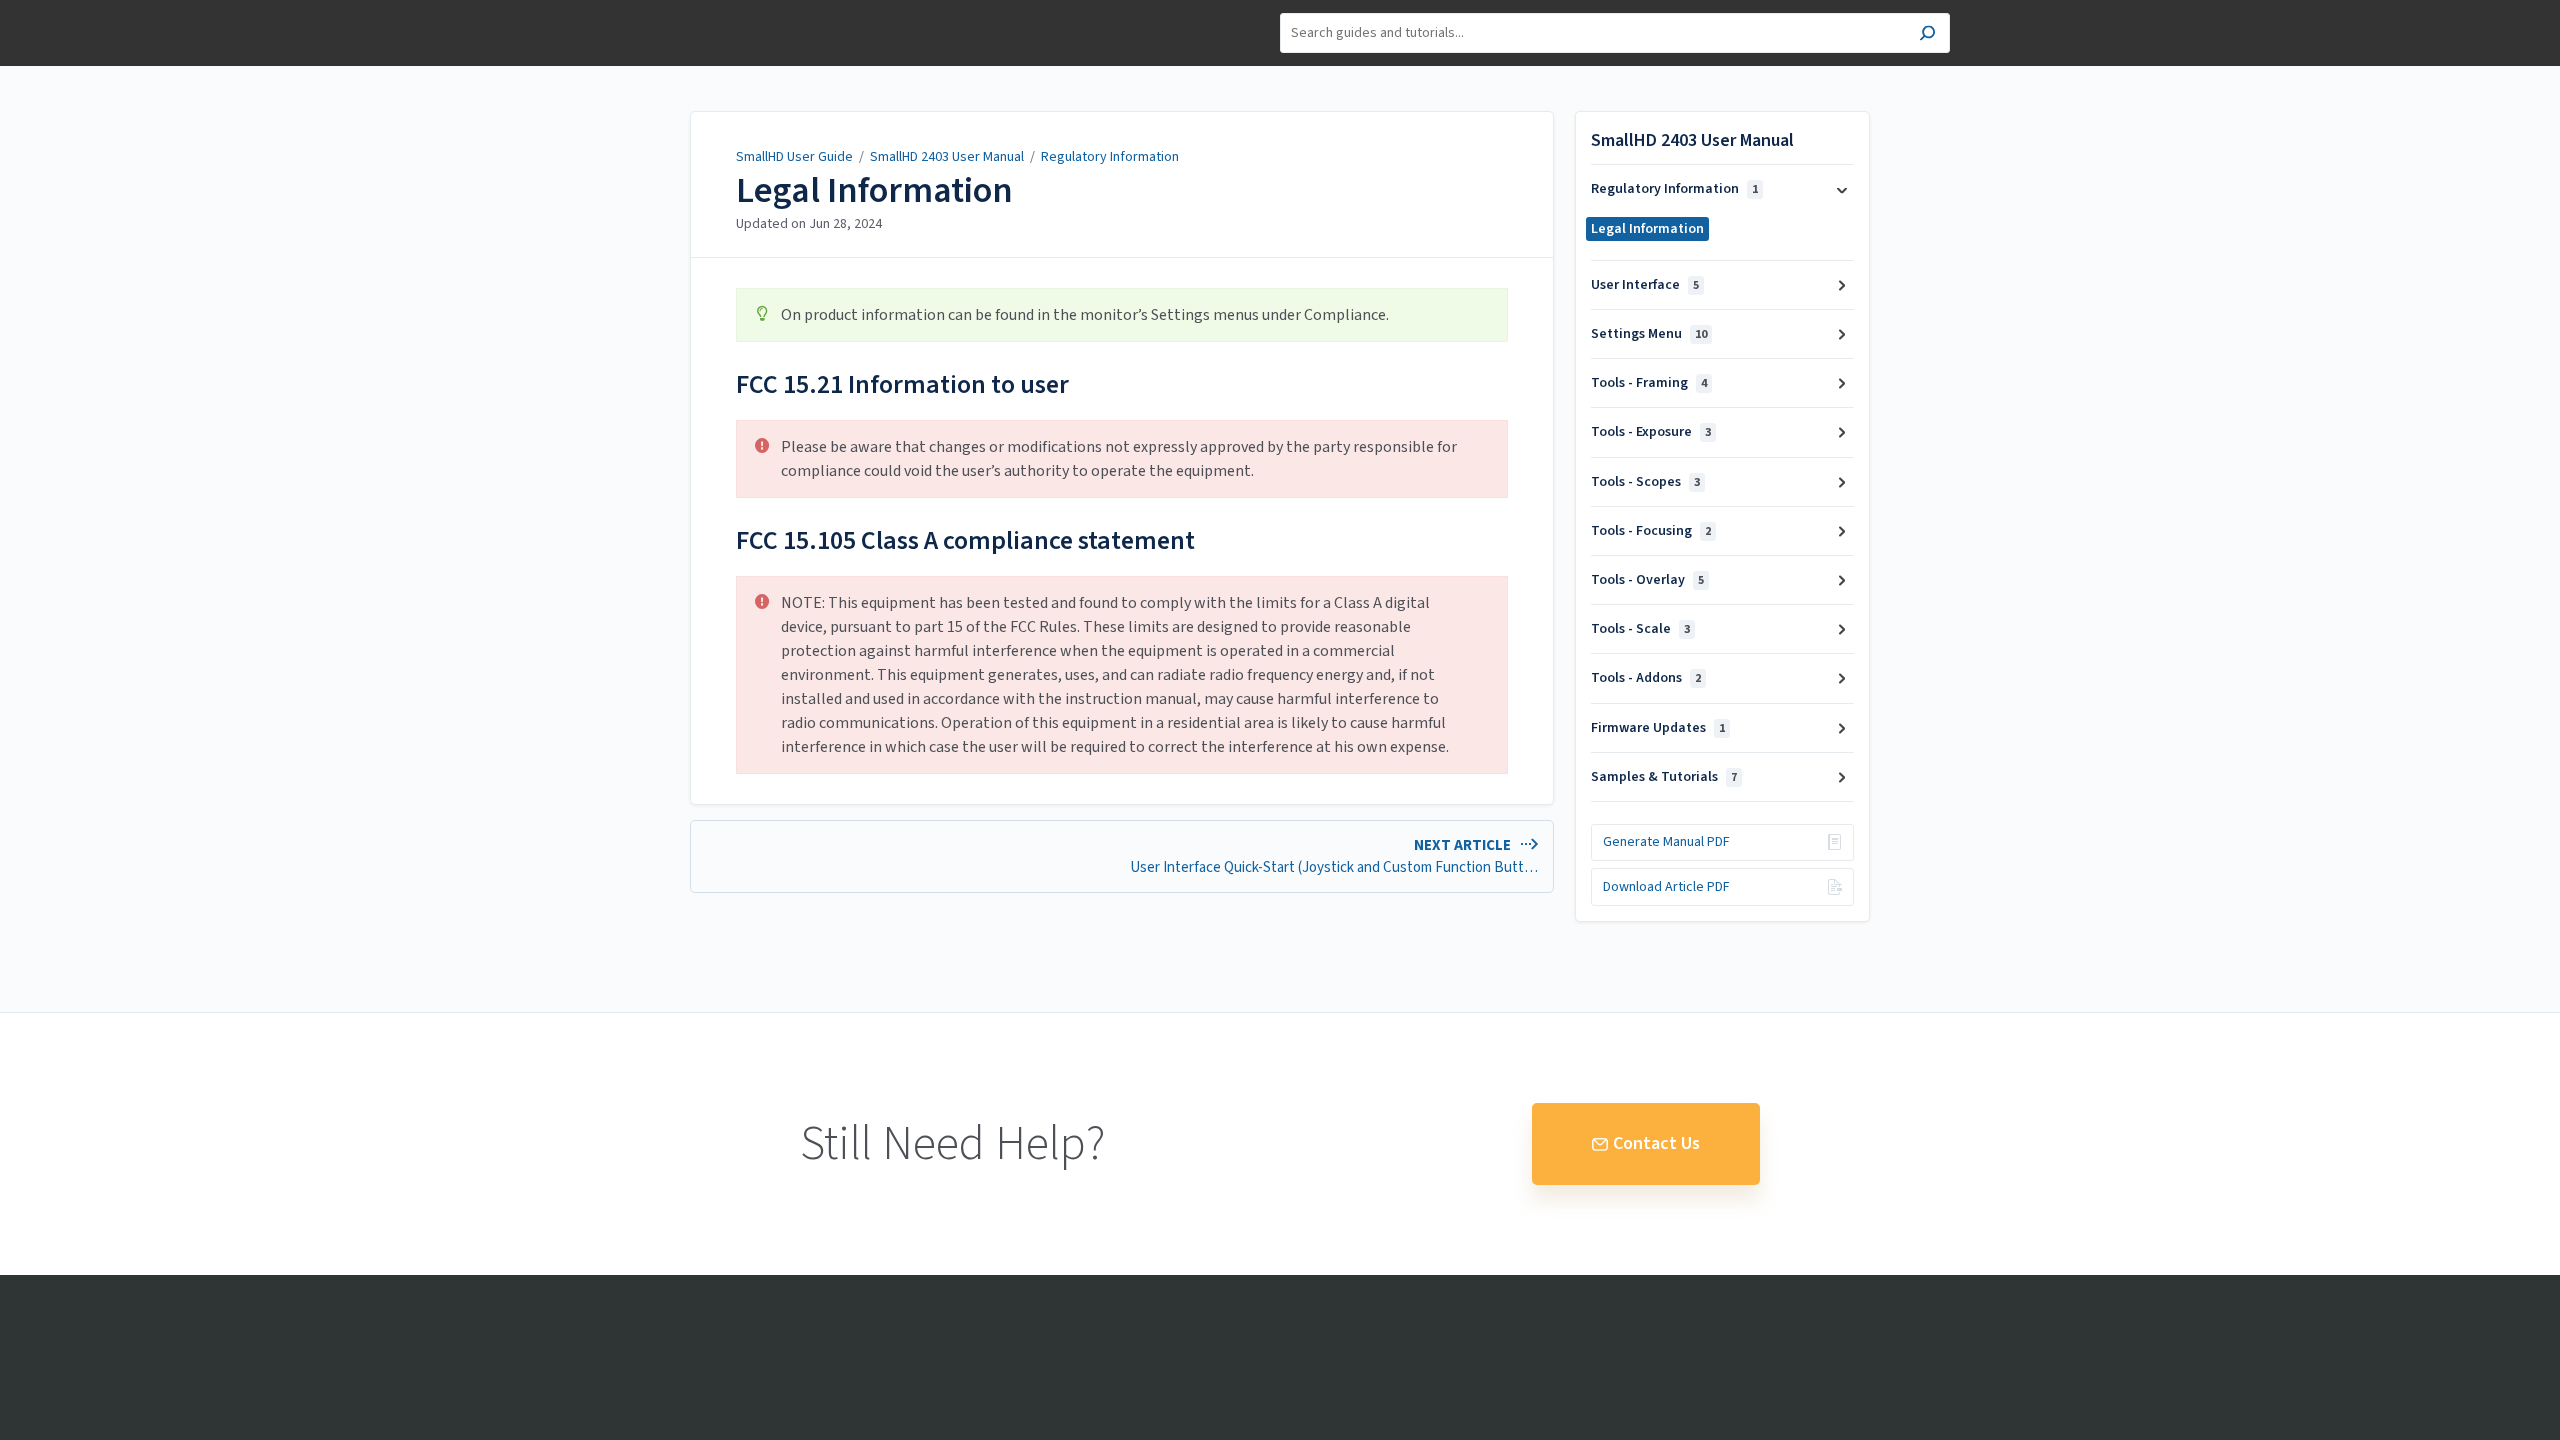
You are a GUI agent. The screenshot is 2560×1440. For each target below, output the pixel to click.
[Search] (1927, 35)
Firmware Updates (1658, 728)
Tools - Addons (1646, 678)
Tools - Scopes (1645, 482)
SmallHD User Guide (794, 157)
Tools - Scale (1640, 629)
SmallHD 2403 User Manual (947, 157)
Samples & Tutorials (1664, 777)
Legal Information (874, 191)
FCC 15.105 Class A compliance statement (965, 540)
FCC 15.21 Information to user (902, 384)
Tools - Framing (1649, 383)
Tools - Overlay (1647, 580)
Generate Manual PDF (1666, 842)
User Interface (1645, 285)
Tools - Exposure (1651, 432)
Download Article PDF (1666, 887)
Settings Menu (1649, 334)
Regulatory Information (1110, 157)
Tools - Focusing (1651, 531)
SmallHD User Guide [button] (672, 10)
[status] (1122, 315)
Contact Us (1656, 1143)
